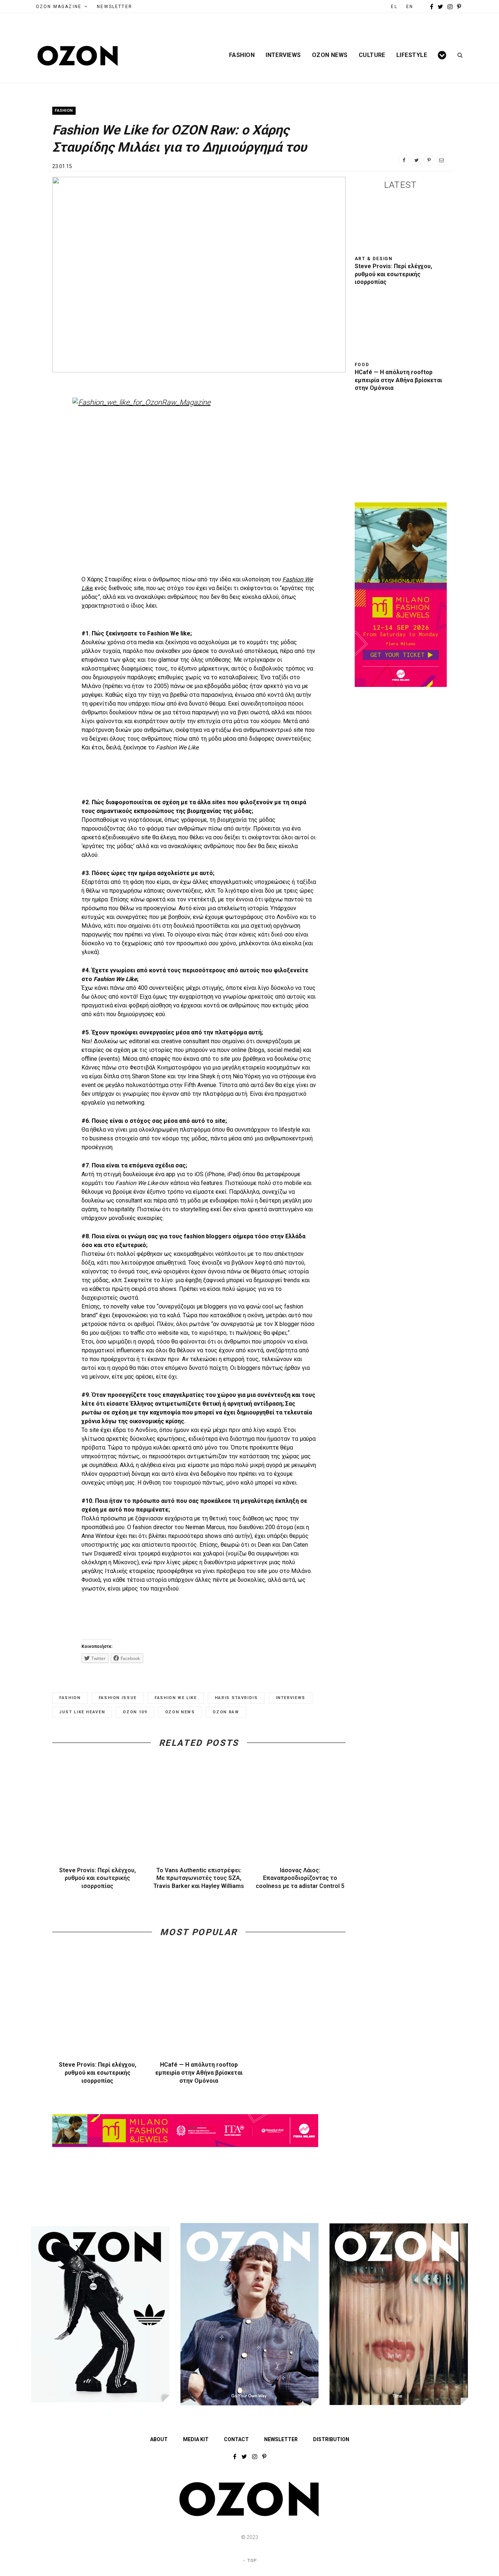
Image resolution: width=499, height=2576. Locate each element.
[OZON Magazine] (78, 56)
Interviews (283, 55)
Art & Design (374, 259)
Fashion (242, 55)
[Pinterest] (429, 160)
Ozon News (330, 55)
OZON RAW (226, 1712)
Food (362, 365)
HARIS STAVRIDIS (236, 1698)
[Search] (458, 55)
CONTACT (236, 2439)
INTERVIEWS (291, 1698)
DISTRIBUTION (331, 2439)
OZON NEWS (180, 1712)
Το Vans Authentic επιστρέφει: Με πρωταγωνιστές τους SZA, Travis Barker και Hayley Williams (199, 1878)
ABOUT (159, 2439)
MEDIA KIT (196, 2439)
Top (251, 2561)
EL (394, 7)
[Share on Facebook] (404, 160)
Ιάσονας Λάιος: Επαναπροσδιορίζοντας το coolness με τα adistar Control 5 (300, 1878)
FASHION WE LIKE (176, 1698)
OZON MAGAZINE (59, 7)
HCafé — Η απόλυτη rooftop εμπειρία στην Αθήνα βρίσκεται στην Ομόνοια (199, 2072)
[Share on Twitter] (416, 160)
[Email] (441, 160)
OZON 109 (135, 1712)
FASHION (70, 1698)
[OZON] (249, 2515)
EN (410, 7)
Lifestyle (412, 55)
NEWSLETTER (115, 7)
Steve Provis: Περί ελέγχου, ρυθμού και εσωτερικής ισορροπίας (98, 1878)
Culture (372, 55)
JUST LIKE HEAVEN (82, 1712)
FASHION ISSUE (118, 1698)
